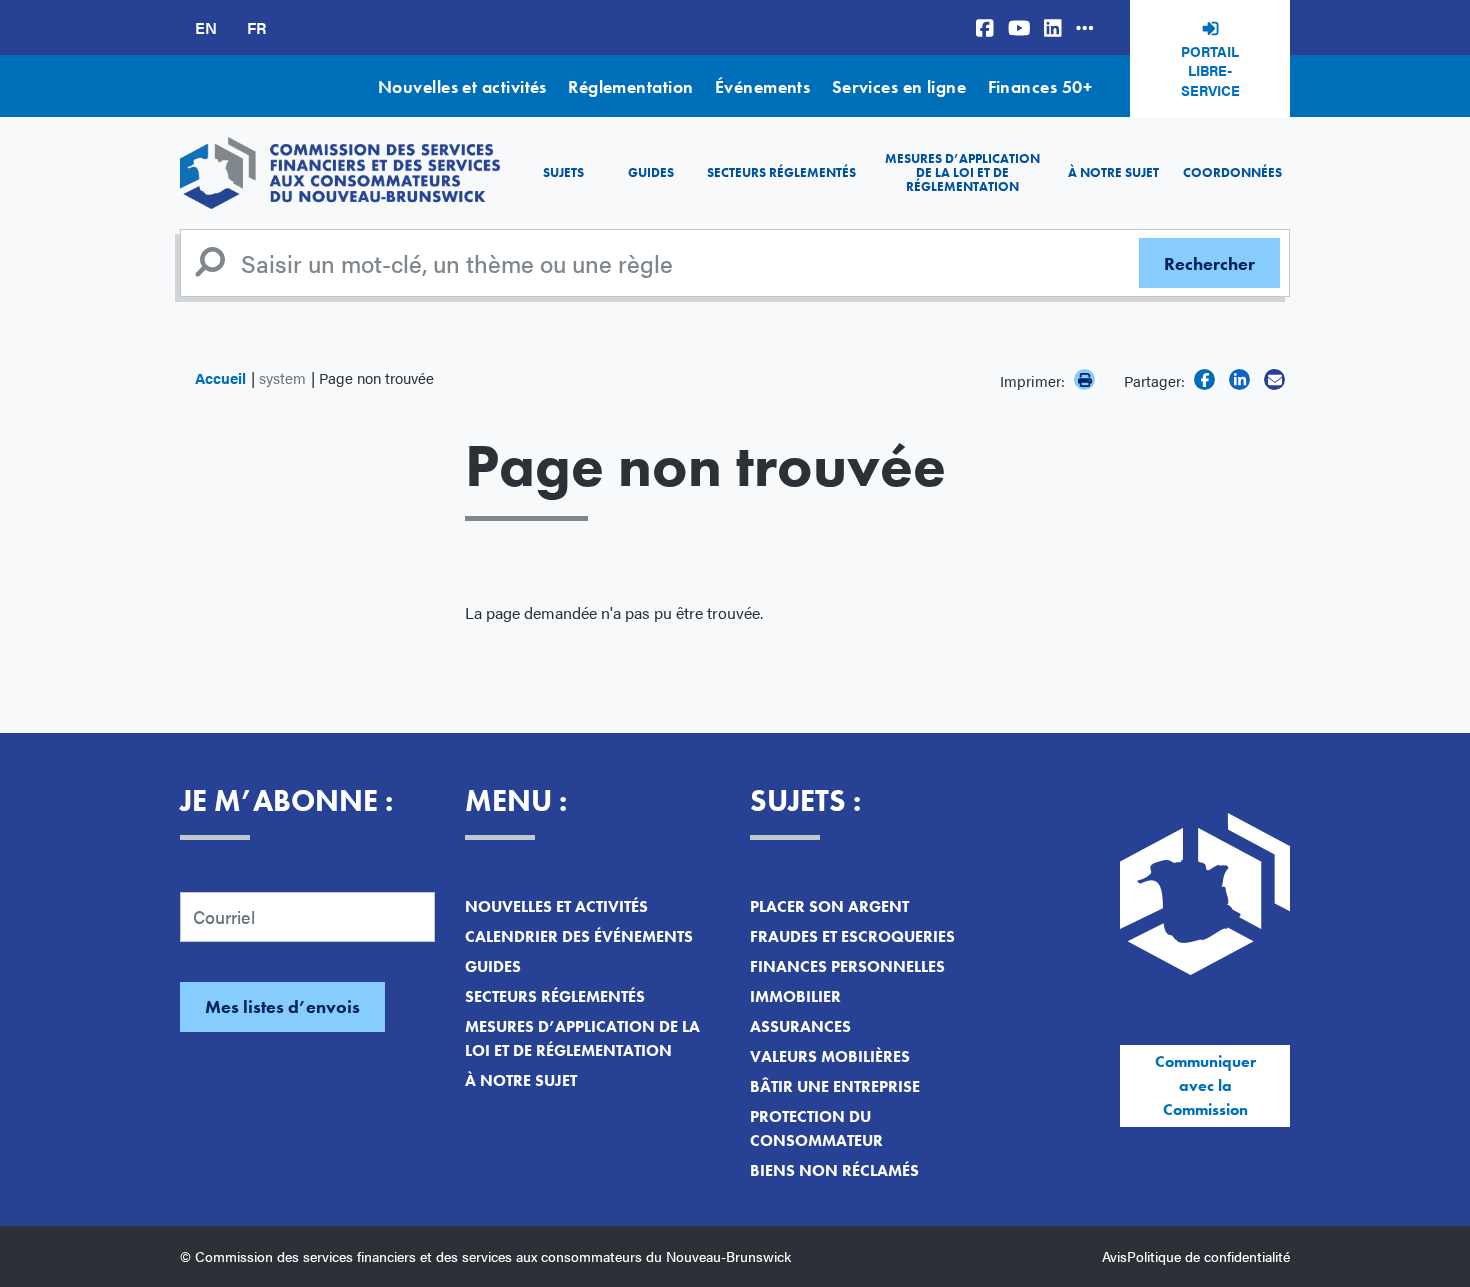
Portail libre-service (1210, 70)
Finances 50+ (1040, 86)
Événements (763, 86)
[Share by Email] (1274, 379)
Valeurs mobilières (830, 1056)
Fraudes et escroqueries (852, 936)
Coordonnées (1232, 172)
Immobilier (795, 996)
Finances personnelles (847, 966)
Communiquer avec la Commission (1205, 1085)
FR (256, 27)
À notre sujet (1113, 172)
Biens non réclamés (834, 1170)
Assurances (800, 1026)
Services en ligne (899, 86)
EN (206, 27)
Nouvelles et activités (462, 86)
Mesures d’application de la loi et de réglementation (962, 173)
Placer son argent (829, 906)
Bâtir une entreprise (835, 1086)
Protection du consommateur (816, 1128)
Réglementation (630, 86)
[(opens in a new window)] (985, 27)
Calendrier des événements (579, 936)
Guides (651, 172)
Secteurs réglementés (781, 172)
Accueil (220, 377)
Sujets (563, 172)
